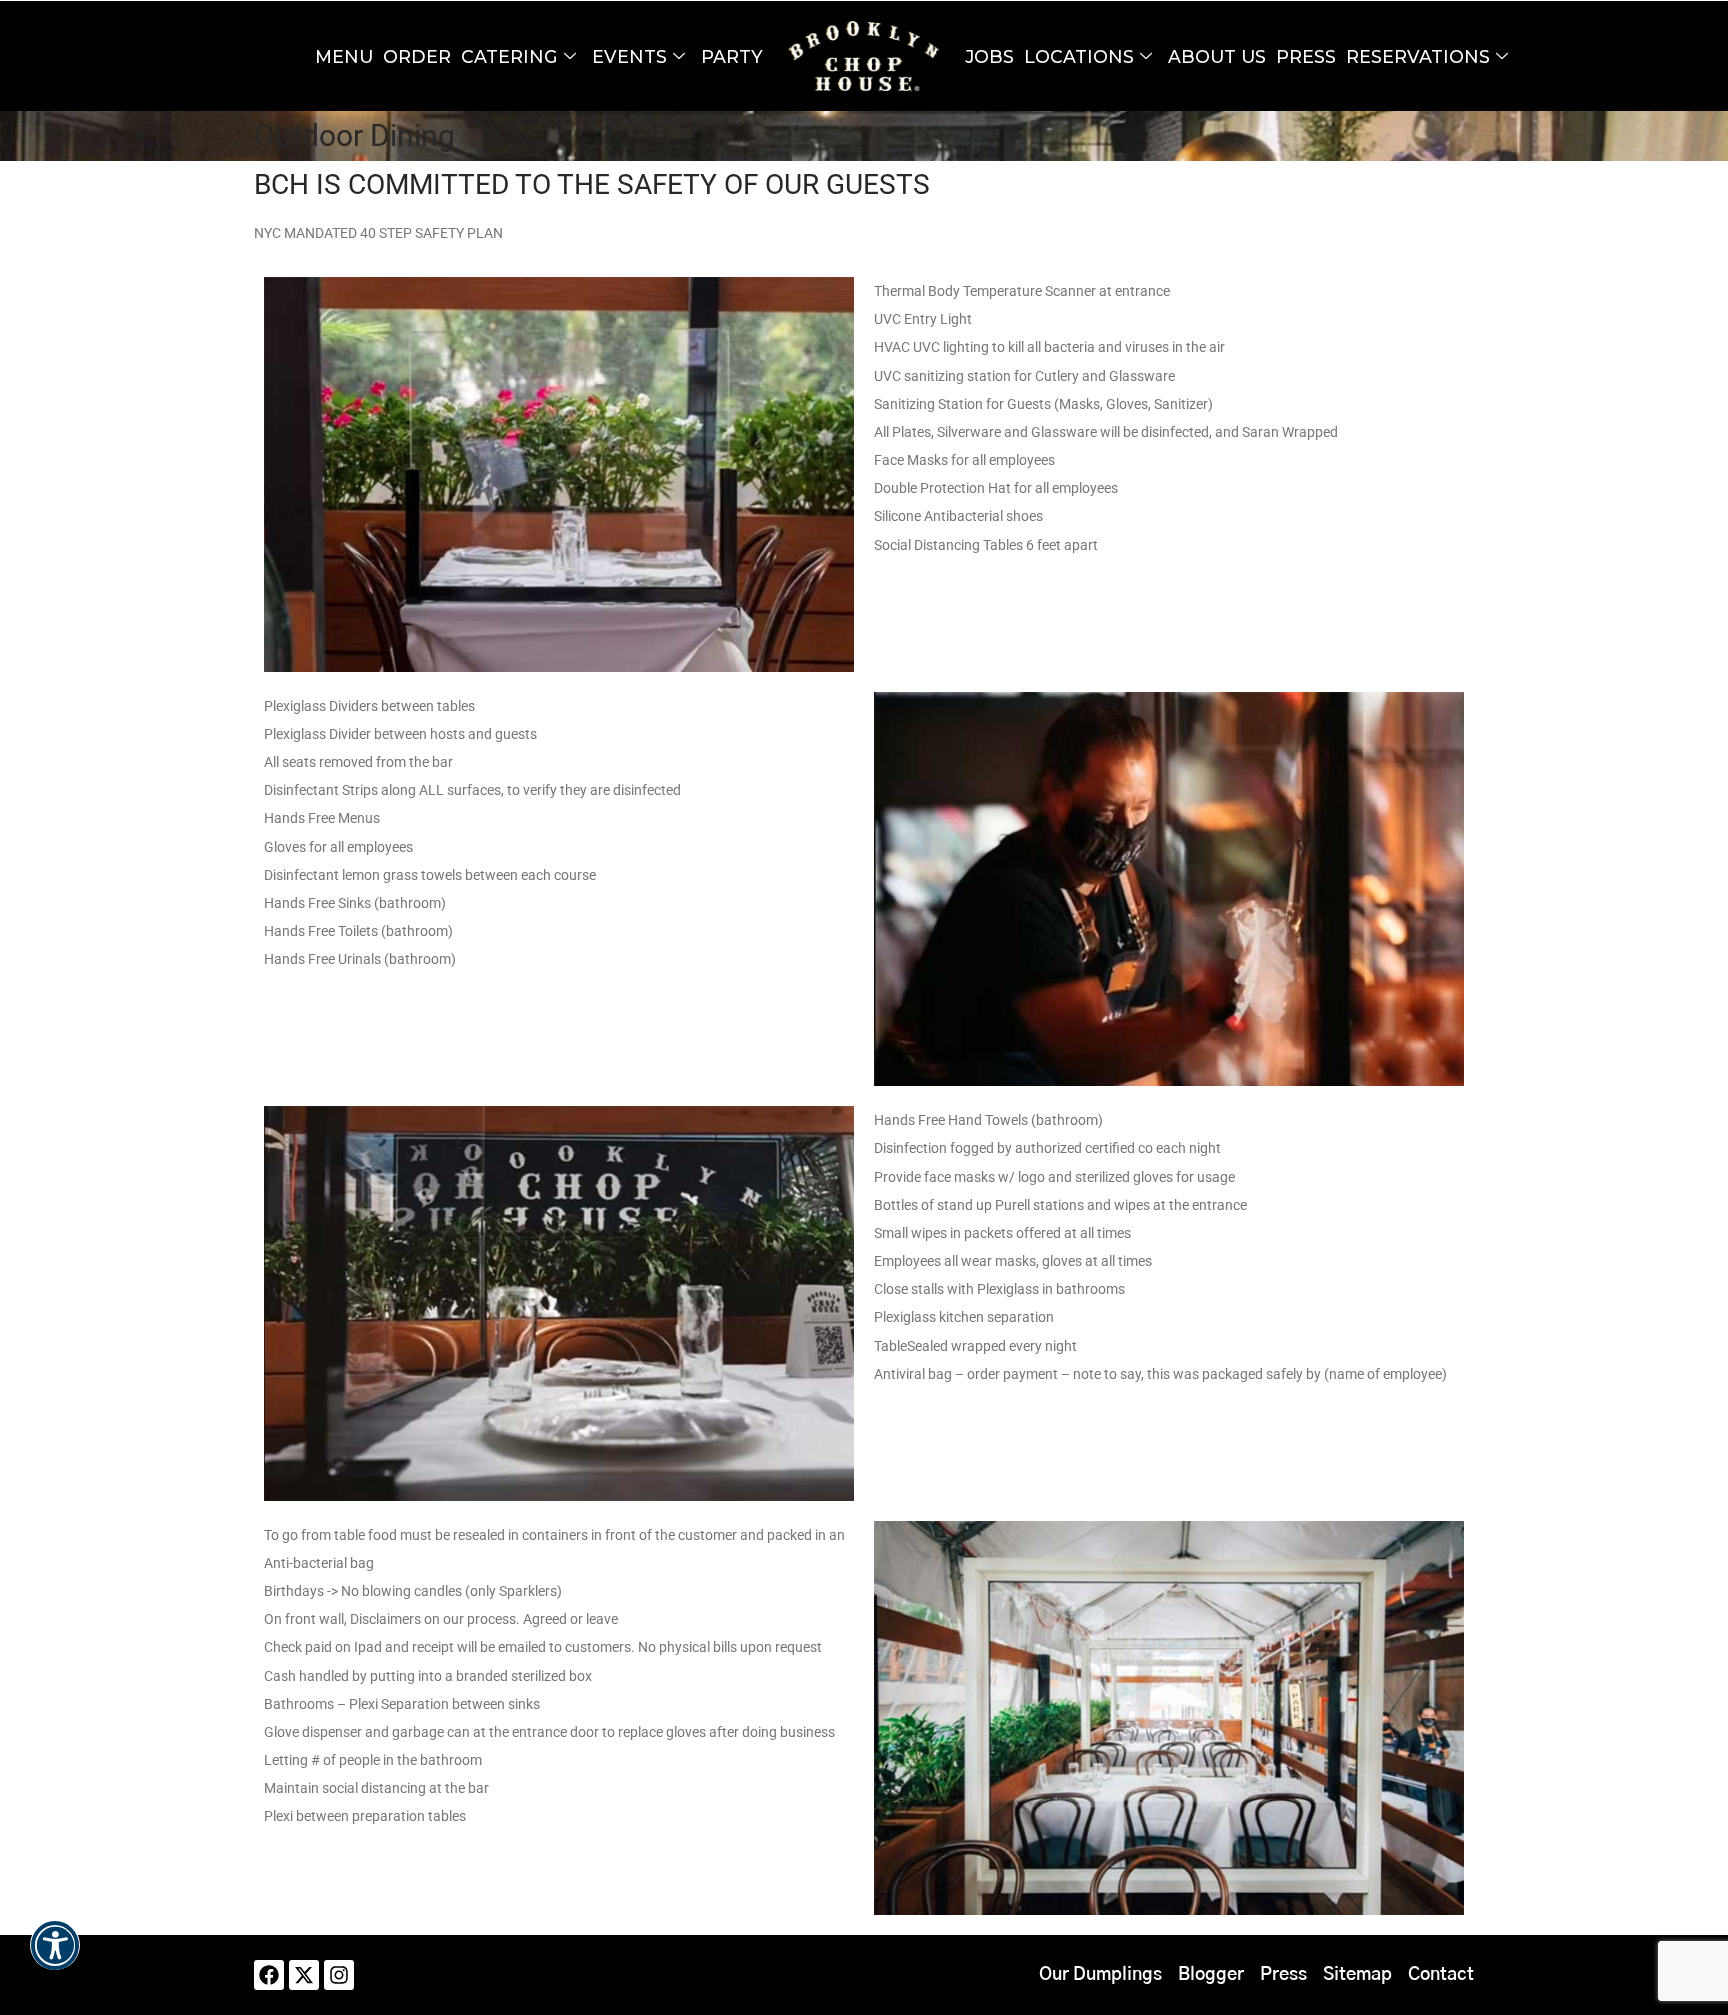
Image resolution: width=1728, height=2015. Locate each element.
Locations (1079, 56)
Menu (344, 56)
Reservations (1418, 56)
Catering (509, 56)
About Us (1217, 56)
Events (629, 56)
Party (732, 56)
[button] (55, 1959)
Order (417, 56)
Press (1306, 56)
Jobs (989, 56)
